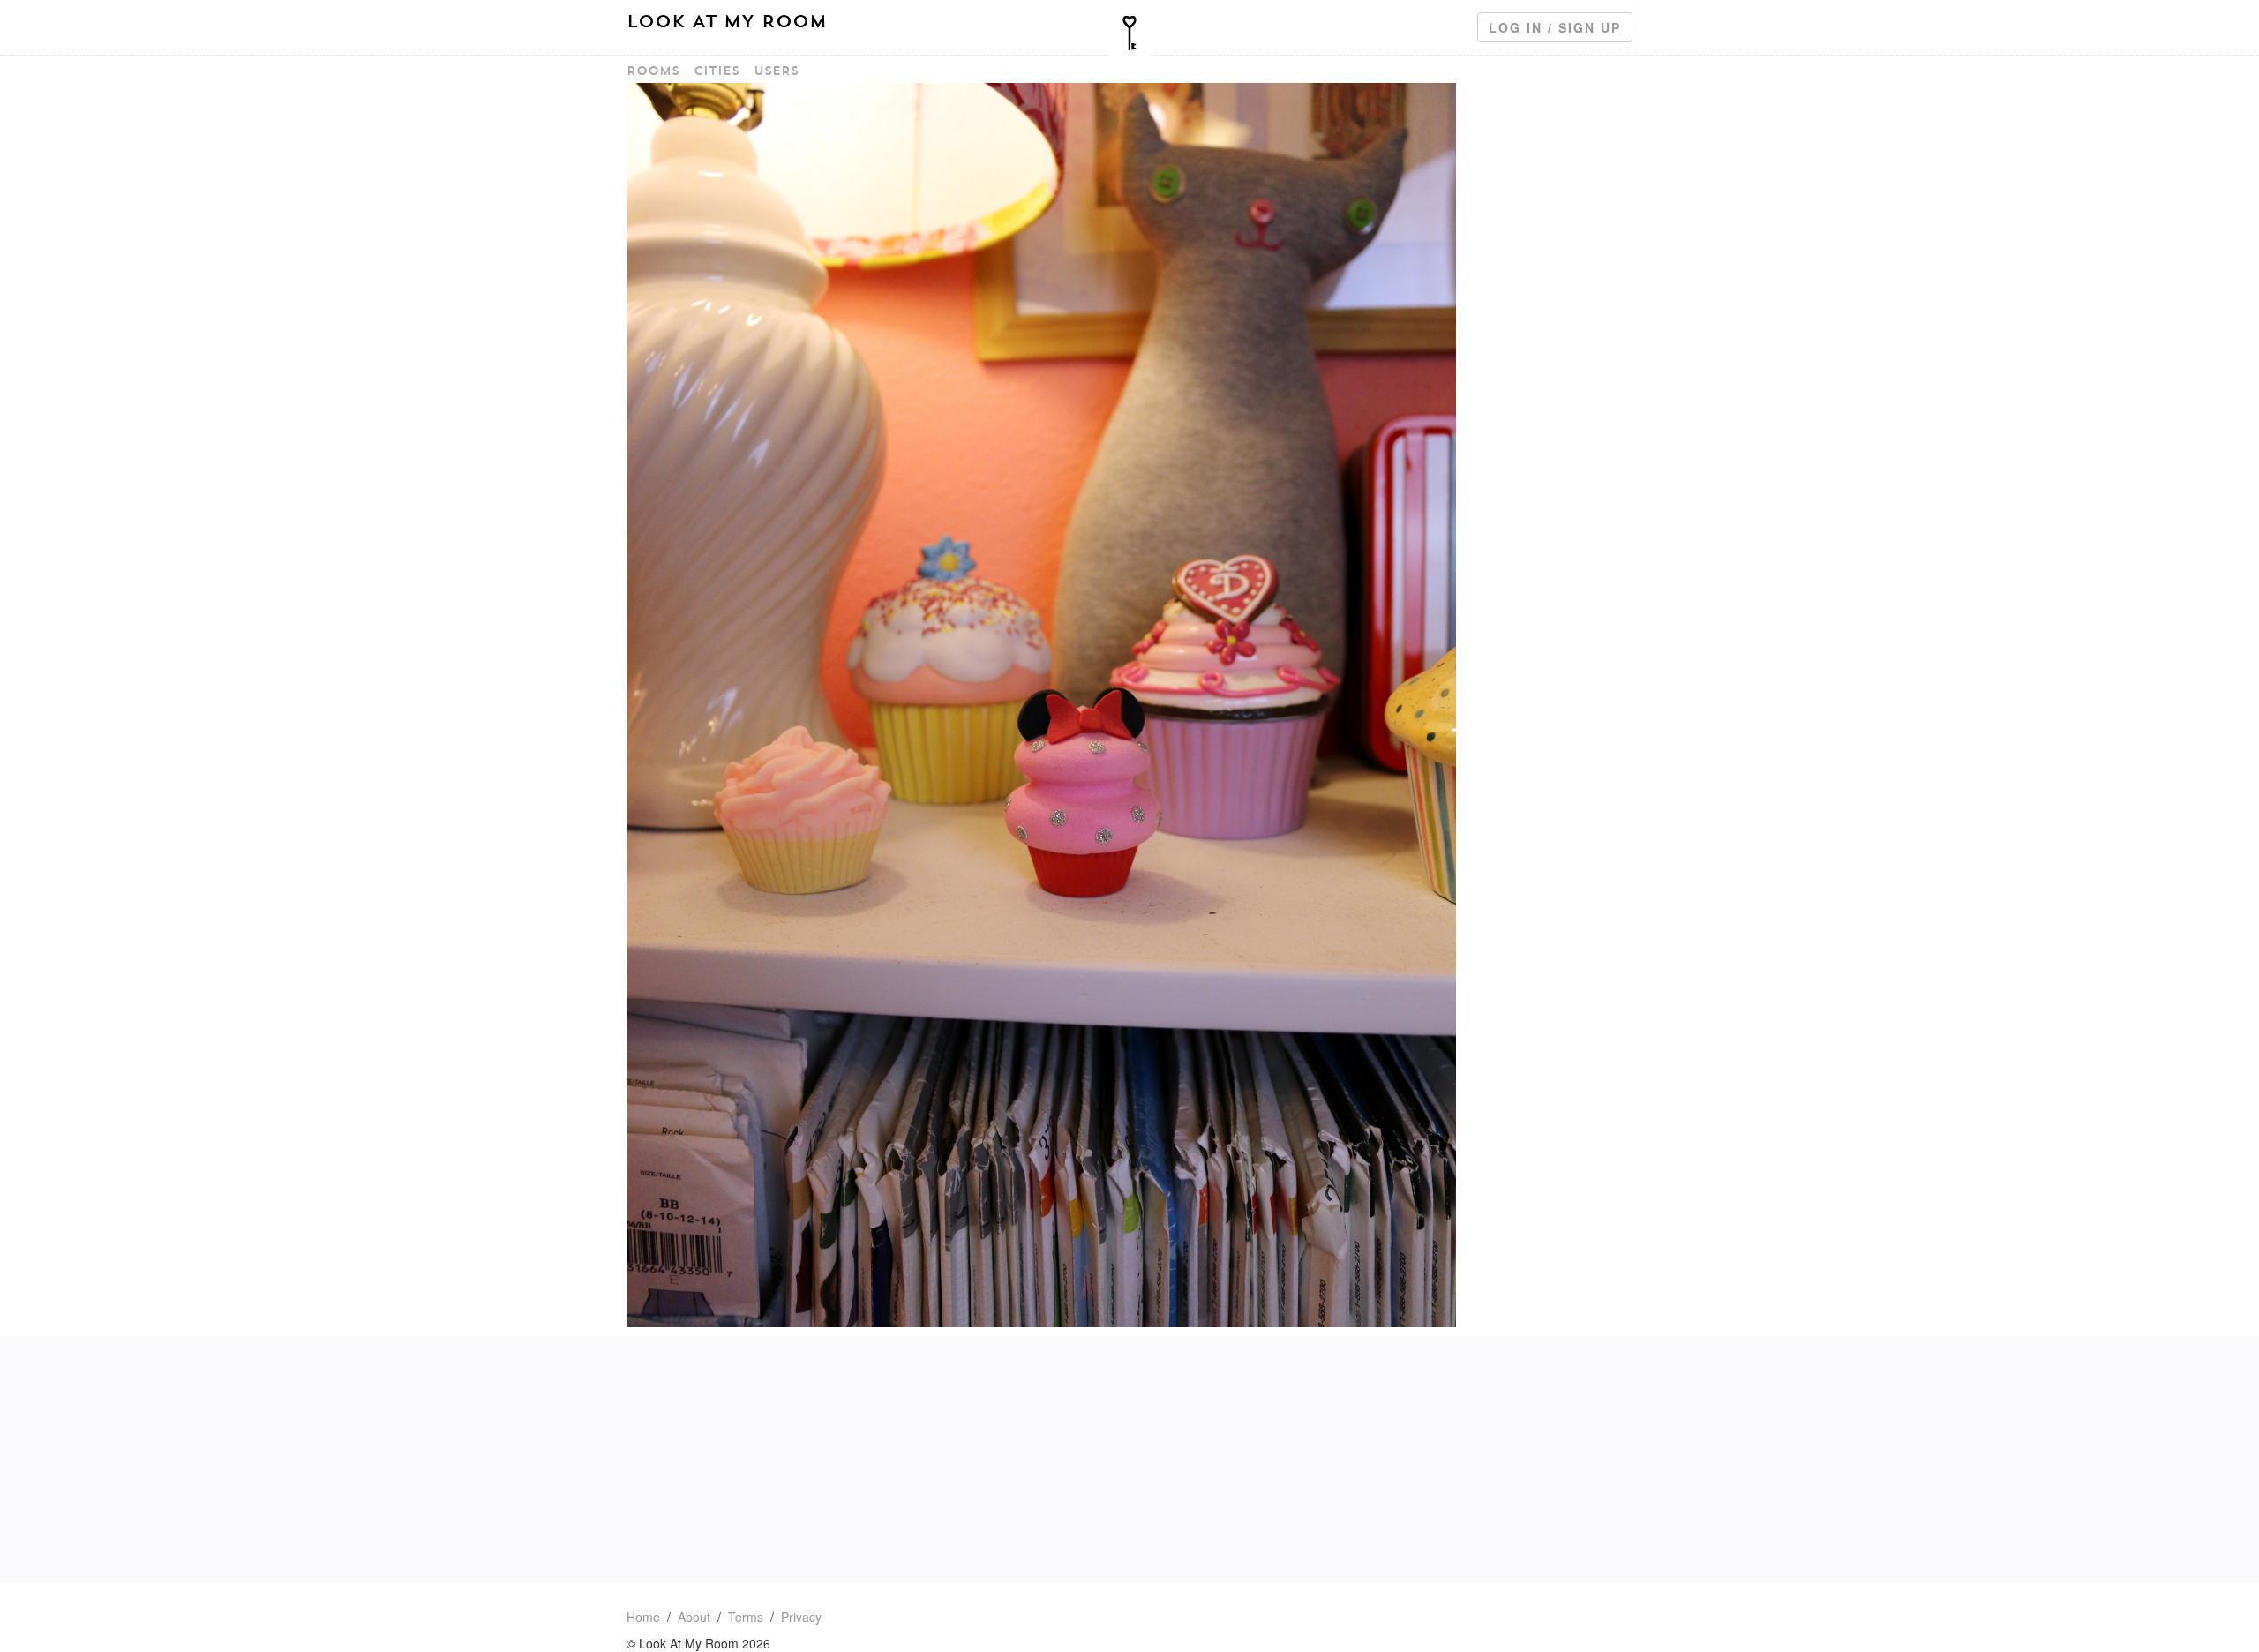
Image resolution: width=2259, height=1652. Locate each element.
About (694, 1617)
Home (643, 1617)
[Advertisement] (1129, 1460)
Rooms (653, 71)
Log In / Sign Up (1555, 27)
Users (776, 71)
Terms (746, 1617)
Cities (717, 71)
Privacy (801, 1617)
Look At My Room (727, 21)
